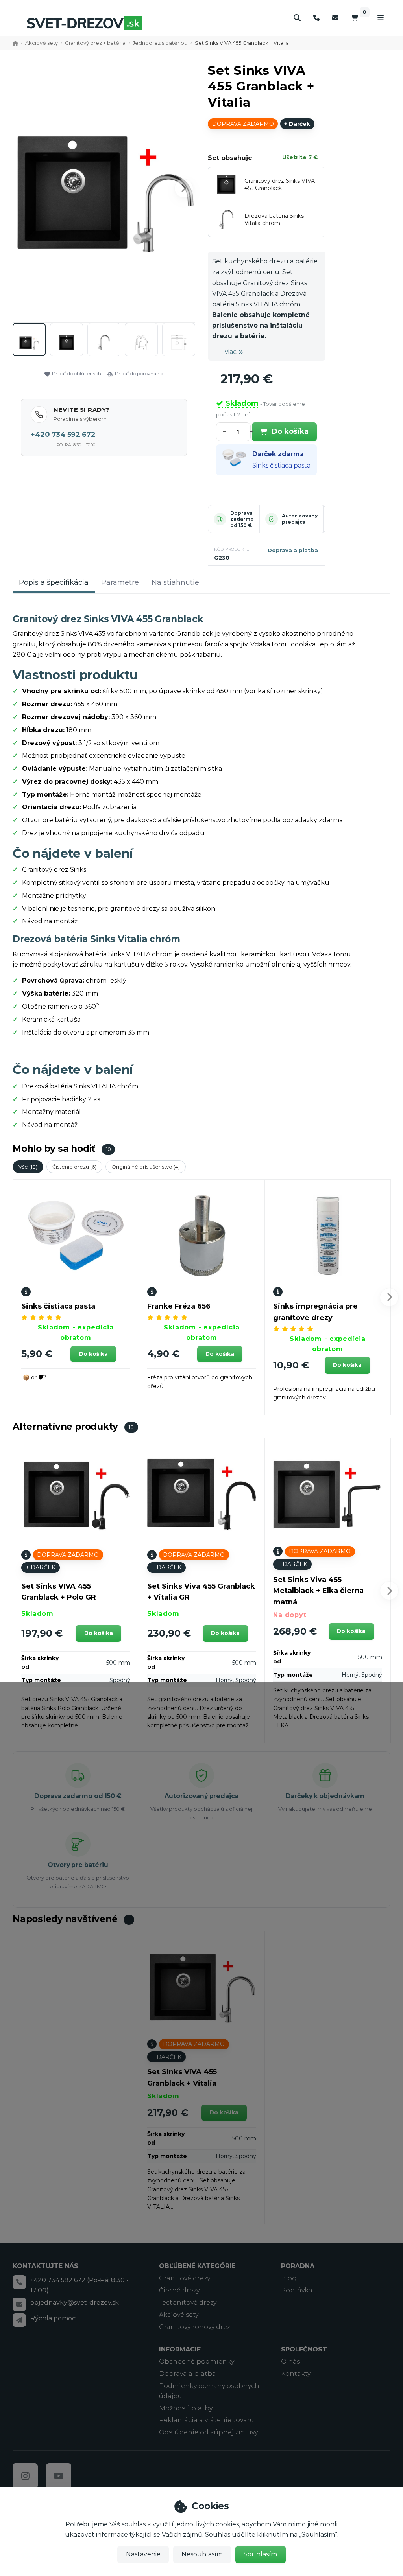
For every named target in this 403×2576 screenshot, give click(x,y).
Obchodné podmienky (197, 2361)
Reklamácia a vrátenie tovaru (207, 2420)
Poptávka (297, 2290)
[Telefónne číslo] (316, 18)
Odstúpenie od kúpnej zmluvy (208, 2432)
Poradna (298, 2266)
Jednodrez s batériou (160, 43)
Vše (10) (28, 1167)
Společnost (304, 2349)
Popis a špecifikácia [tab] (54, 582)
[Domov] (84, 23)
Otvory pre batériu (78, 1865)
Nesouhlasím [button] (202, 2554)
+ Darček (297, 124)
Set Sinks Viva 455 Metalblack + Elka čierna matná (318, 1591)
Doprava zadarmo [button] (243, 124)
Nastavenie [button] (143, 2554)
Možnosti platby (186, 2408)
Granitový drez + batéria (95, 43)
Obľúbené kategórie (197, 2266)
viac (231, 352)
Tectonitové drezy (188, 2303)
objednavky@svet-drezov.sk (75, 2303)
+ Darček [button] (41, 1567)
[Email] (335, 18)
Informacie (180, 2349)
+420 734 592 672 (63, 435)
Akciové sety (42, 43)
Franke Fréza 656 (179, 1306)
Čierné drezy (179, 2290)
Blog (289, 2278)
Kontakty (296, 2374)
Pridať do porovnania (139, 373)
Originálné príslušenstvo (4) (146, 1167)
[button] (184, 188)
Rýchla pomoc (53, 2318)
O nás (290, 2361)
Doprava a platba (293, 550)
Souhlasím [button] (260, 2554)
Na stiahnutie (175, 582)
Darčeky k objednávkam (325, 1796)
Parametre (120, 582)
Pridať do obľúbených (77, 373)
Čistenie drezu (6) (74, 1167)
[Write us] (19, 2320)
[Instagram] (25, 2476)
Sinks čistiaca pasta (281, 465)
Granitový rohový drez (195, 2327)
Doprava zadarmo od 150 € (242, 519)
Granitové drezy (185, 2278)
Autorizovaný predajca (300, 519)
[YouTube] (59, 2476)
